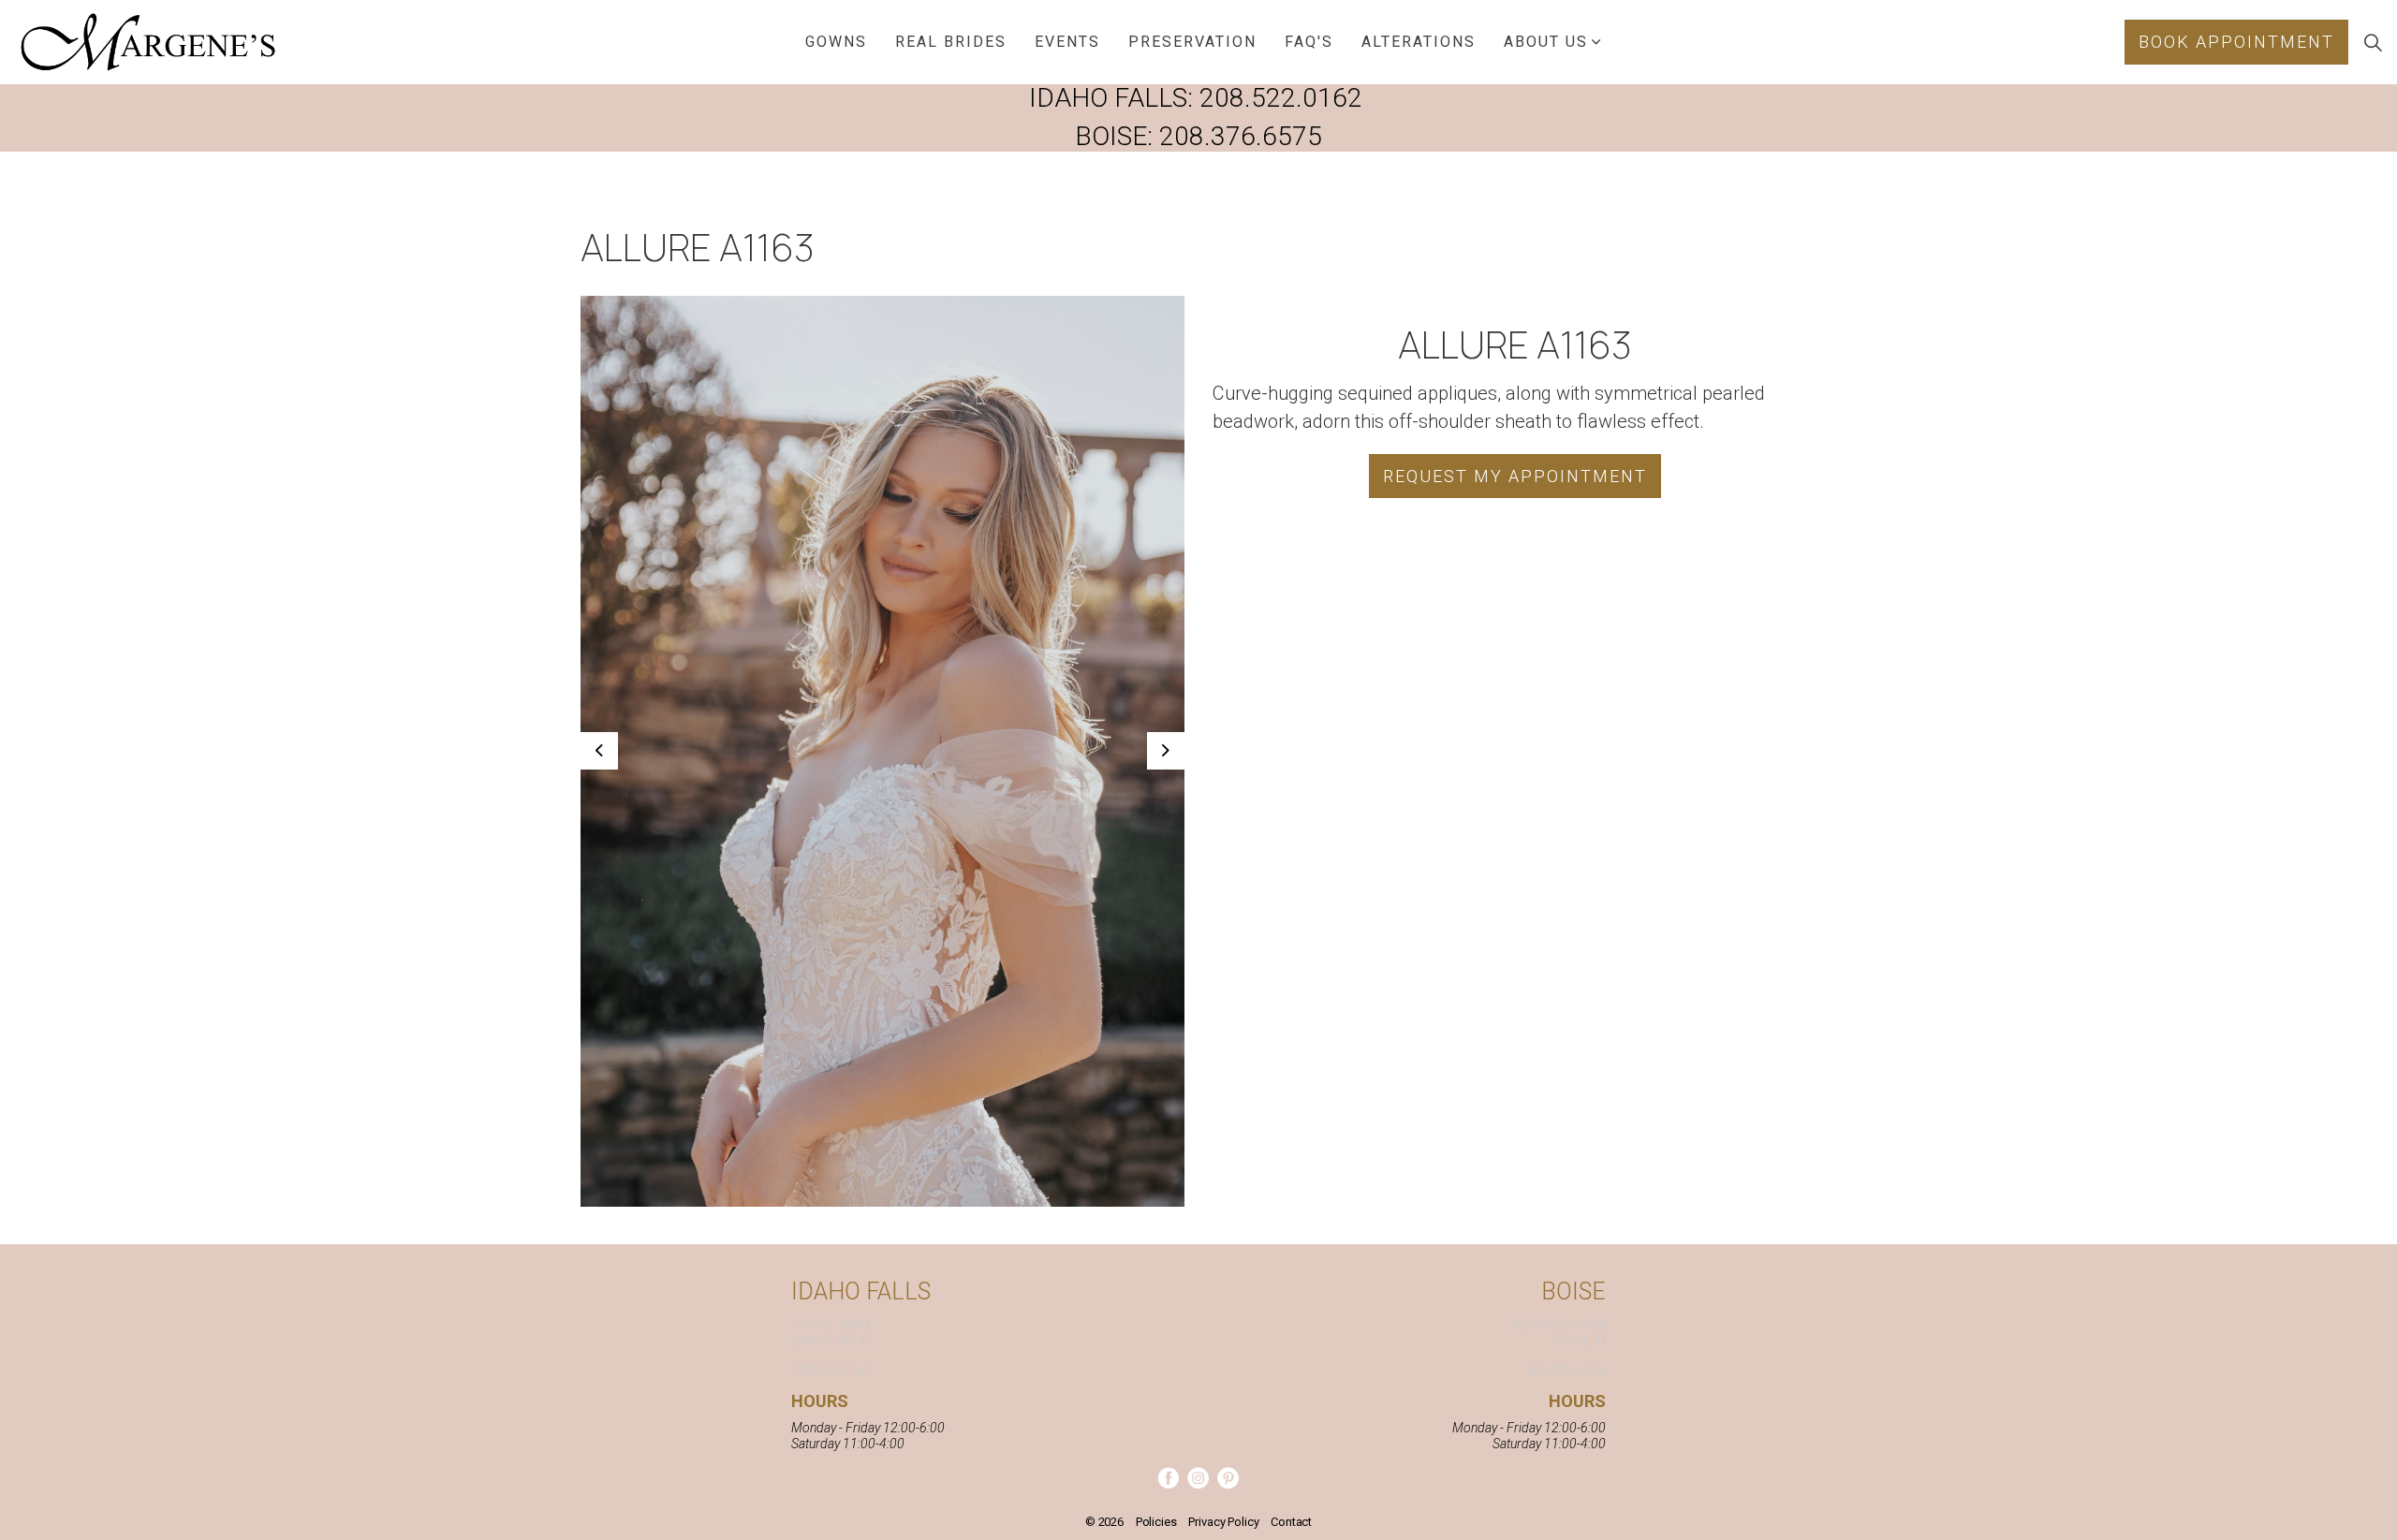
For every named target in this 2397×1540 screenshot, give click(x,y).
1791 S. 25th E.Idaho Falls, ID (834, 1333)
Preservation (1192, 42)
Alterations (1419, 42)
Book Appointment (2236, 42)
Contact (1291, 1522)
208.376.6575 (1241, 136)
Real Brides (951, 42)
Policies (1156, 1522)
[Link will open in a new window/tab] (1168, 1478)
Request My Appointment (1515, 476)
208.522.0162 (1281, 98)
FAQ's (1309, 42)
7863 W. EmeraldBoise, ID (1557, 1333)
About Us (1546, 42)
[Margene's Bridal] (148, 42)
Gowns (836, 42)
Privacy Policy (1223, 1522)
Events (1067, 42)
